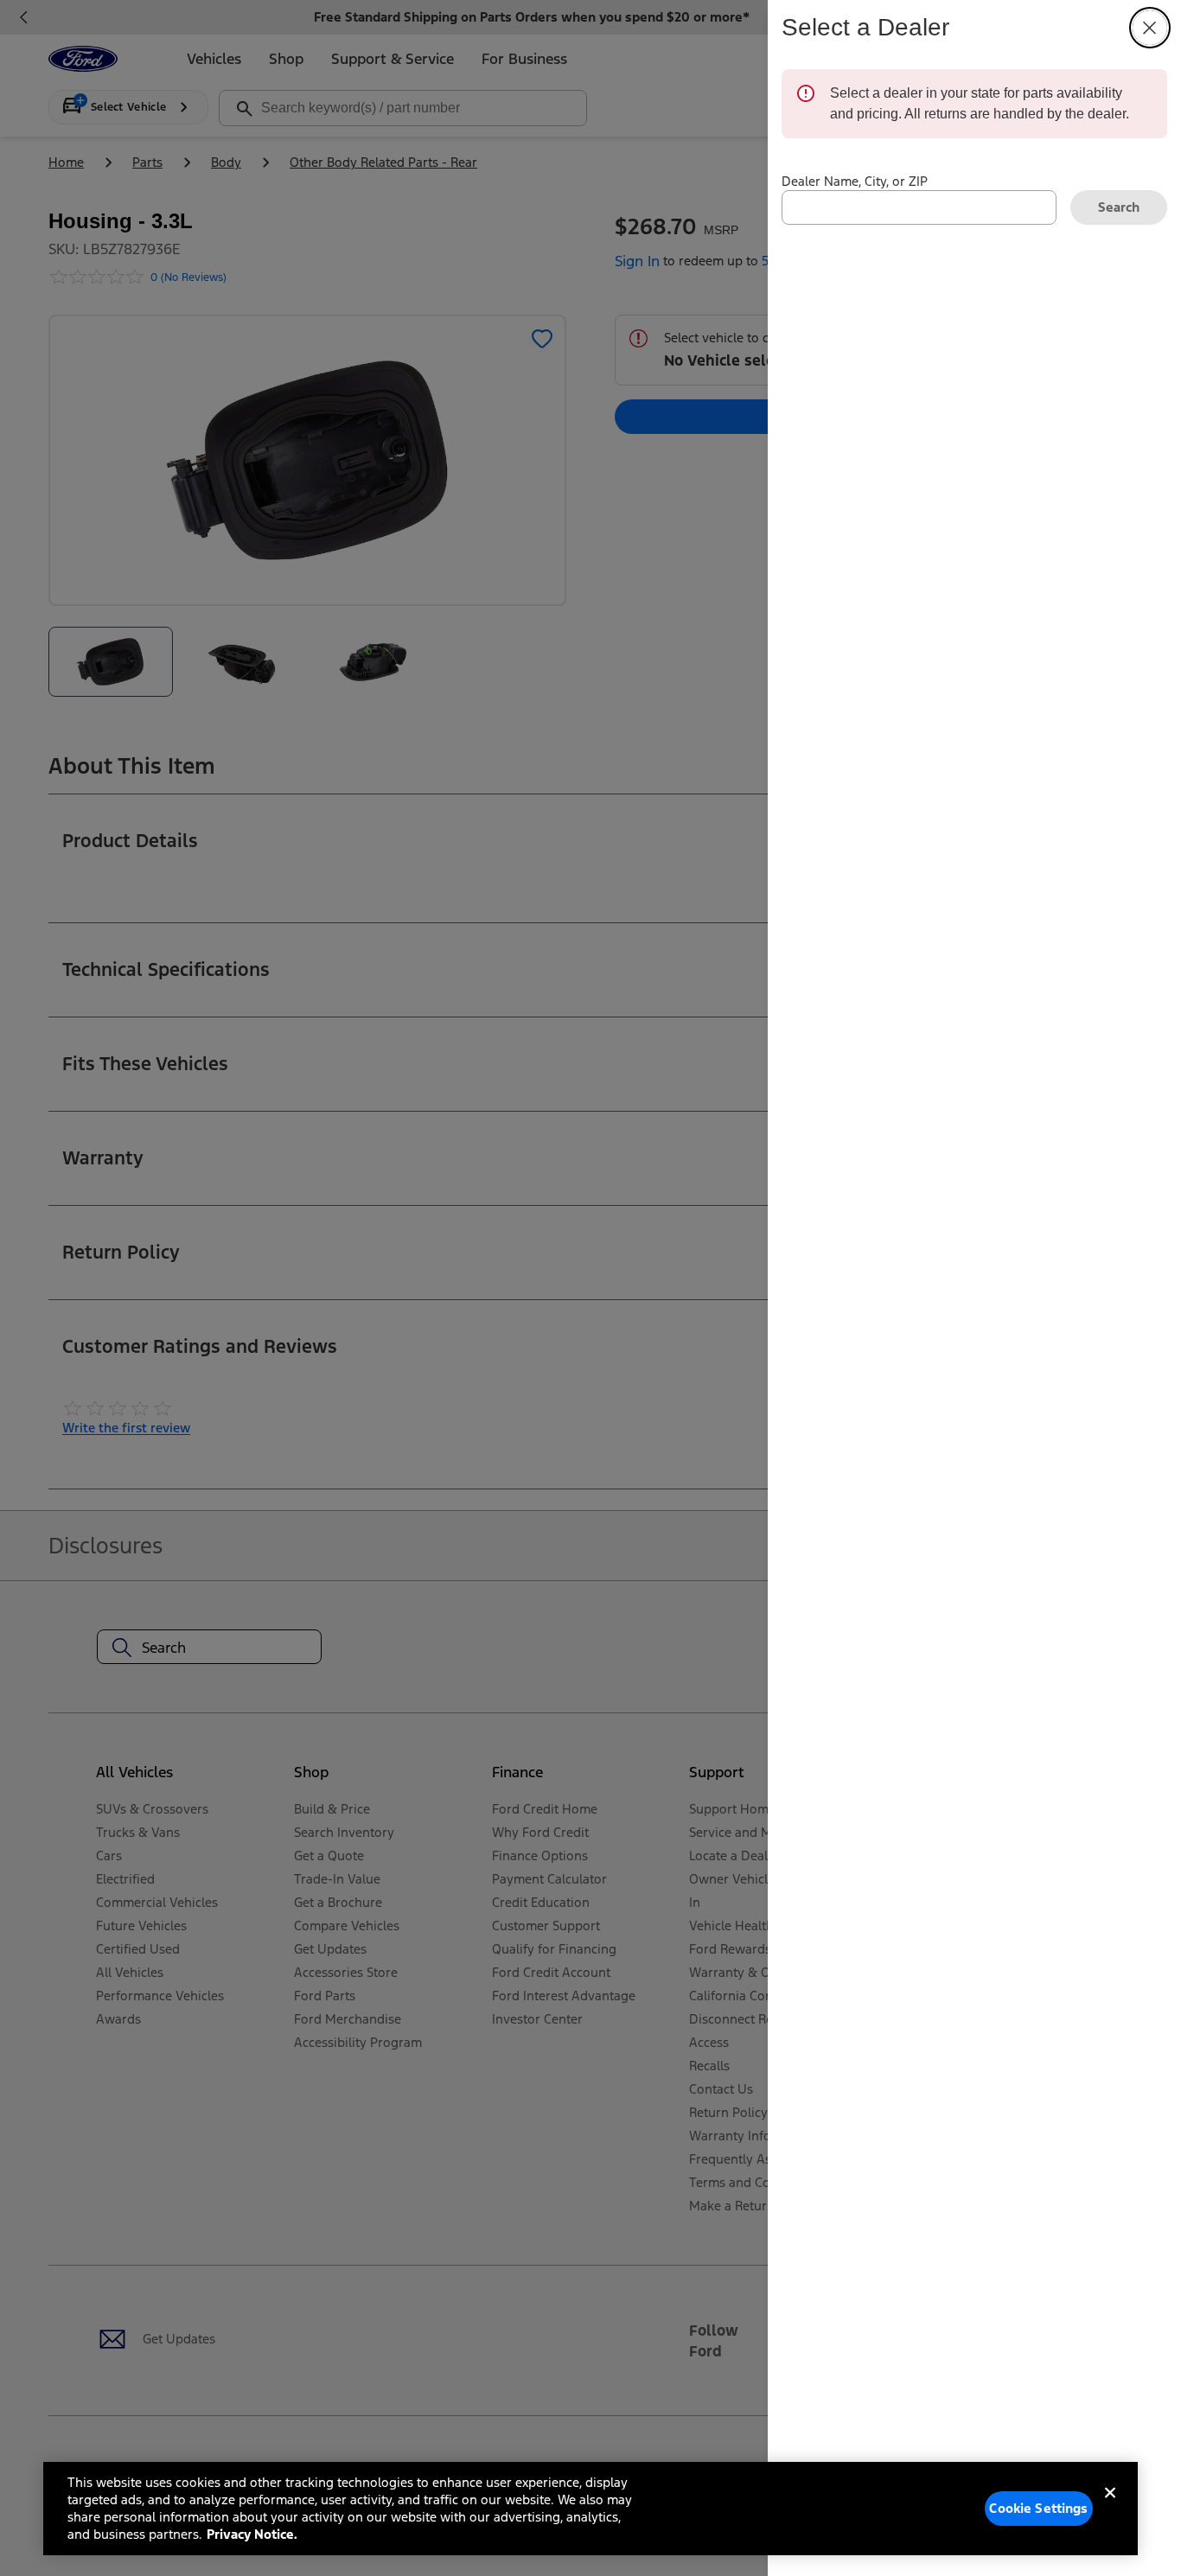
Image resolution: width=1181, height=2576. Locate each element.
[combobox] (919, 207)
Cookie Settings (1038, 2508)
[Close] (1110, 2507)
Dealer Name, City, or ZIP (855, 181)
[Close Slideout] (1150, 28)
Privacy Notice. (252, 2534)
